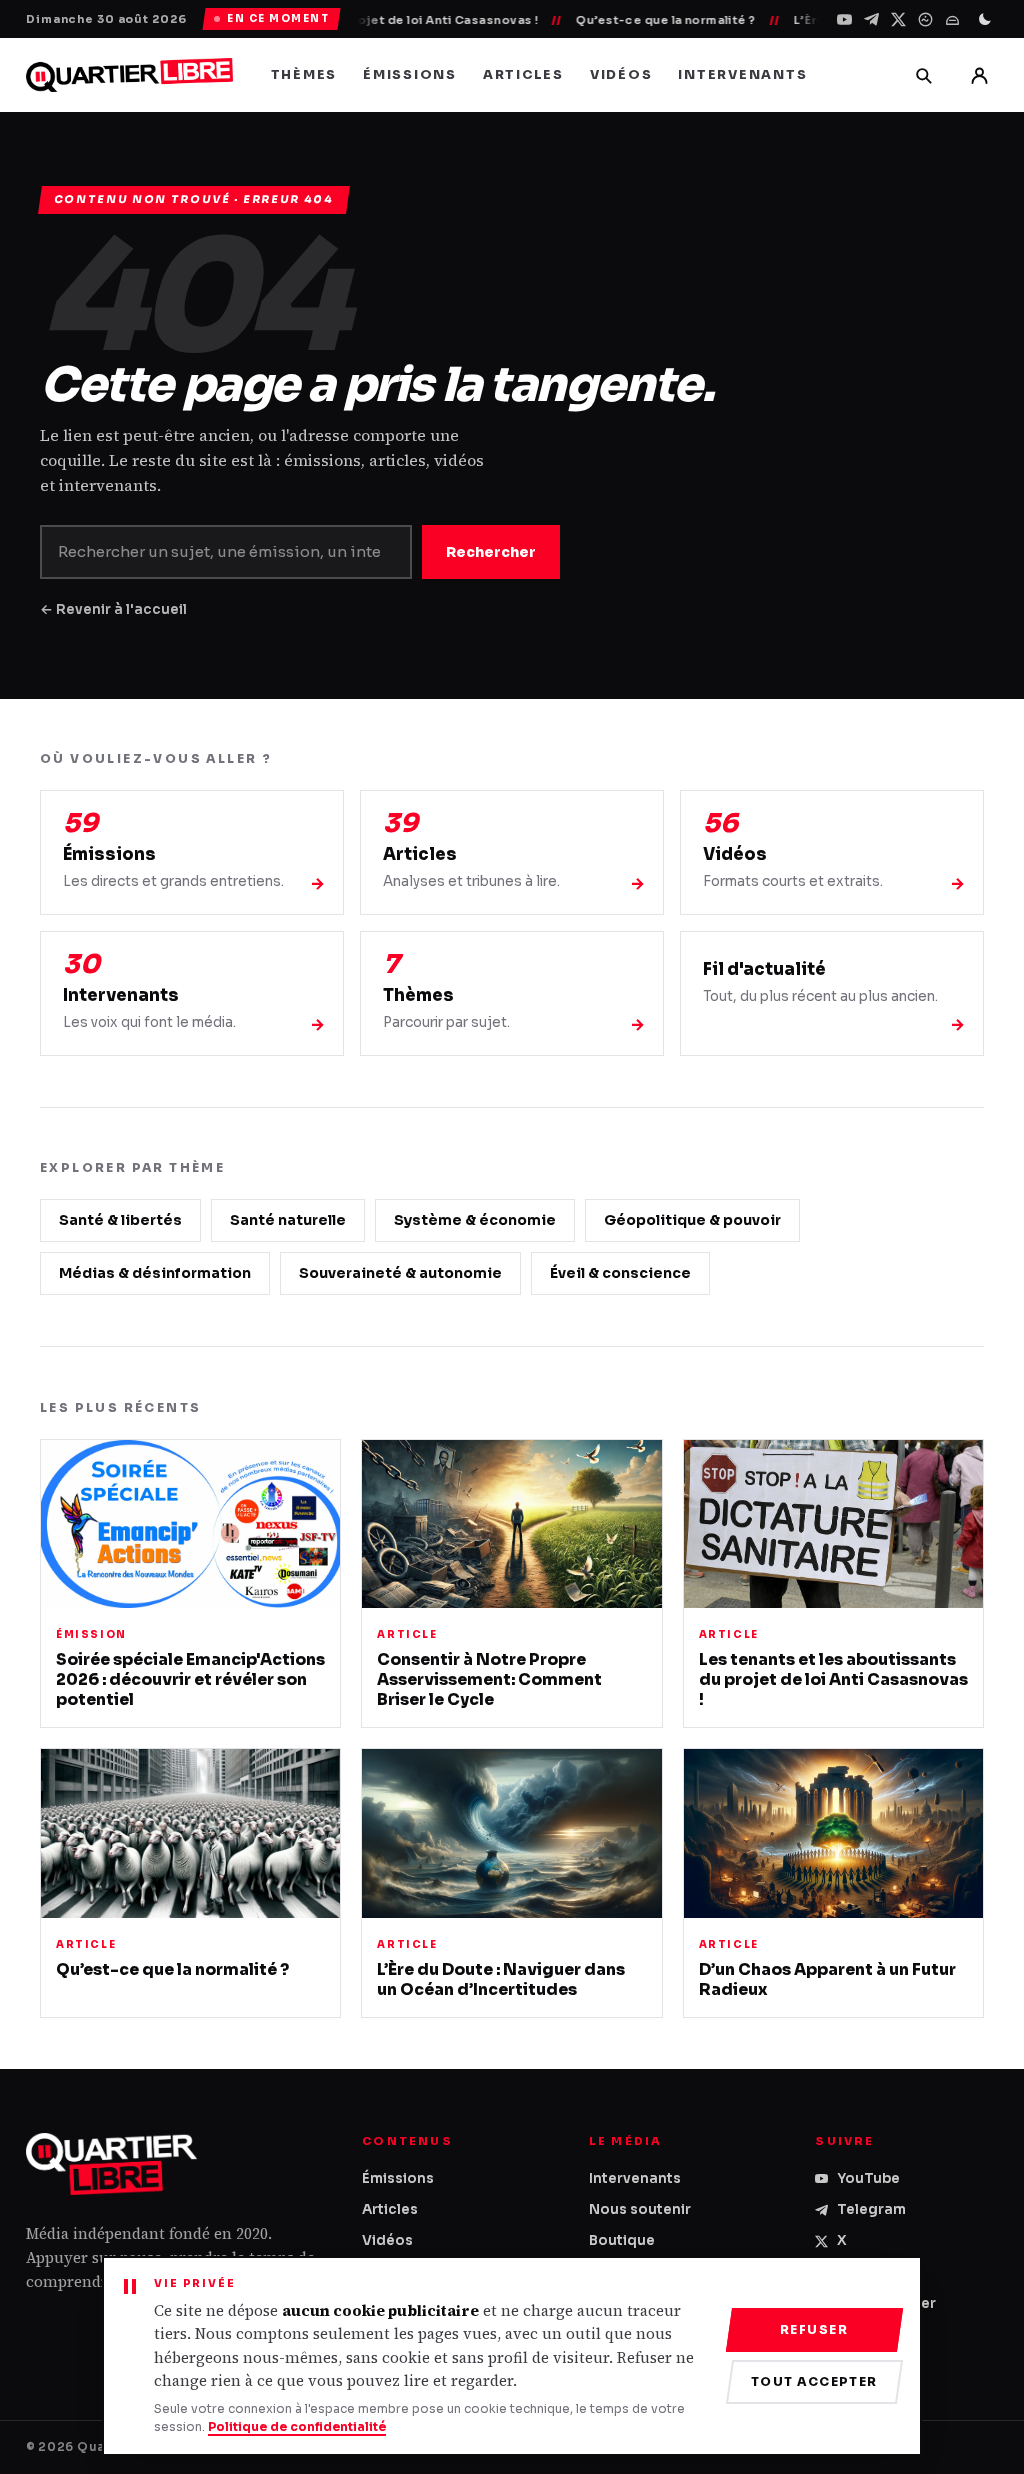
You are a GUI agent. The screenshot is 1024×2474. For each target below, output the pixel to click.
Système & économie (475, 1220)
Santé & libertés (120, 1220)
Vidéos (621, 75)
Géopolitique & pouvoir (692, 1220)
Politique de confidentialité (297, 2426)
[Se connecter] (979, 75)
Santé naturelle (288, 1220)
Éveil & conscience (620, 1273)
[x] (898, 19)
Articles (523, 75)
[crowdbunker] (952, 19)
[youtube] (844, 19)
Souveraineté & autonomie (400, 1273)
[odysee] (925, 19)
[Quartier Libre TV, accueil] (129, 75)
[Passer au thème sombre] (985, 19)
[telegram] (871, 19)
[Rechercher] (923, 75)
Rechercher (491, 552)
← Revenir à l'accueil (113, 609)
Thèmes (304, 75)
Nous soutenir (640, 2209)
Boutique (622, 2240)
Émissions (410, 75)
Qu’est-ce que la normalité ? (625, 20)
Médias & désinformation (155, 1273)
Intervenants (742, 75)
